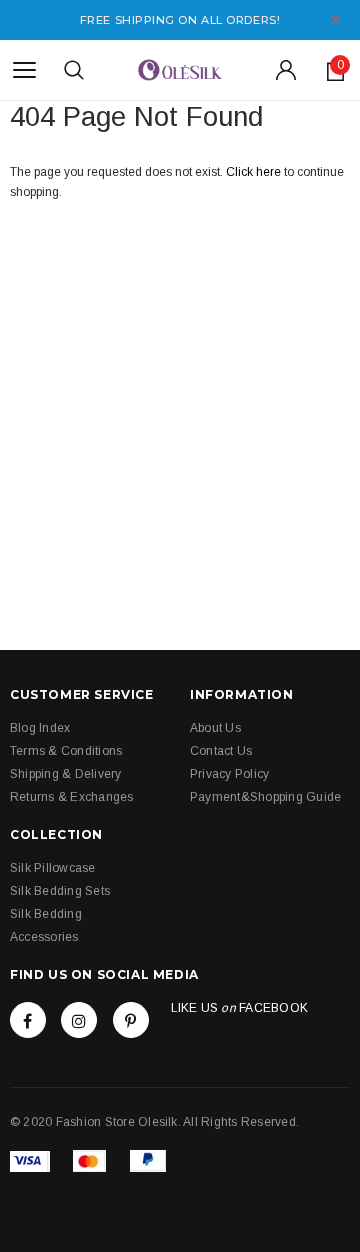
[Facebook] (28, 1020)
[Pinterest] (131, 1020)
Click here (255, 172)
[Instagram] (79, 1020)
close (335, 19)
